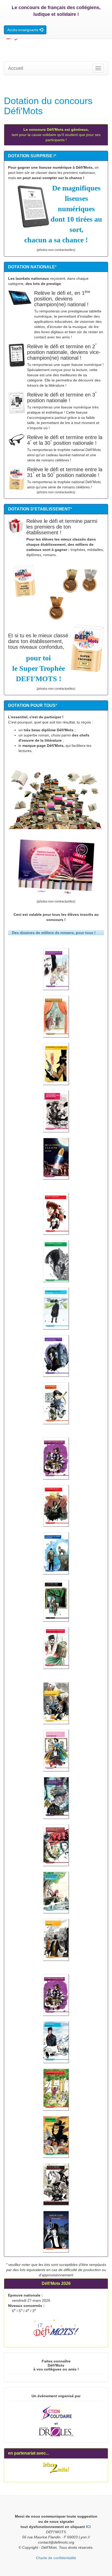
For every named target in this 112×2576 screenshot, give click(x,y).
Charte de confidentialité (56, 2558)
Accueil (16, 68)
